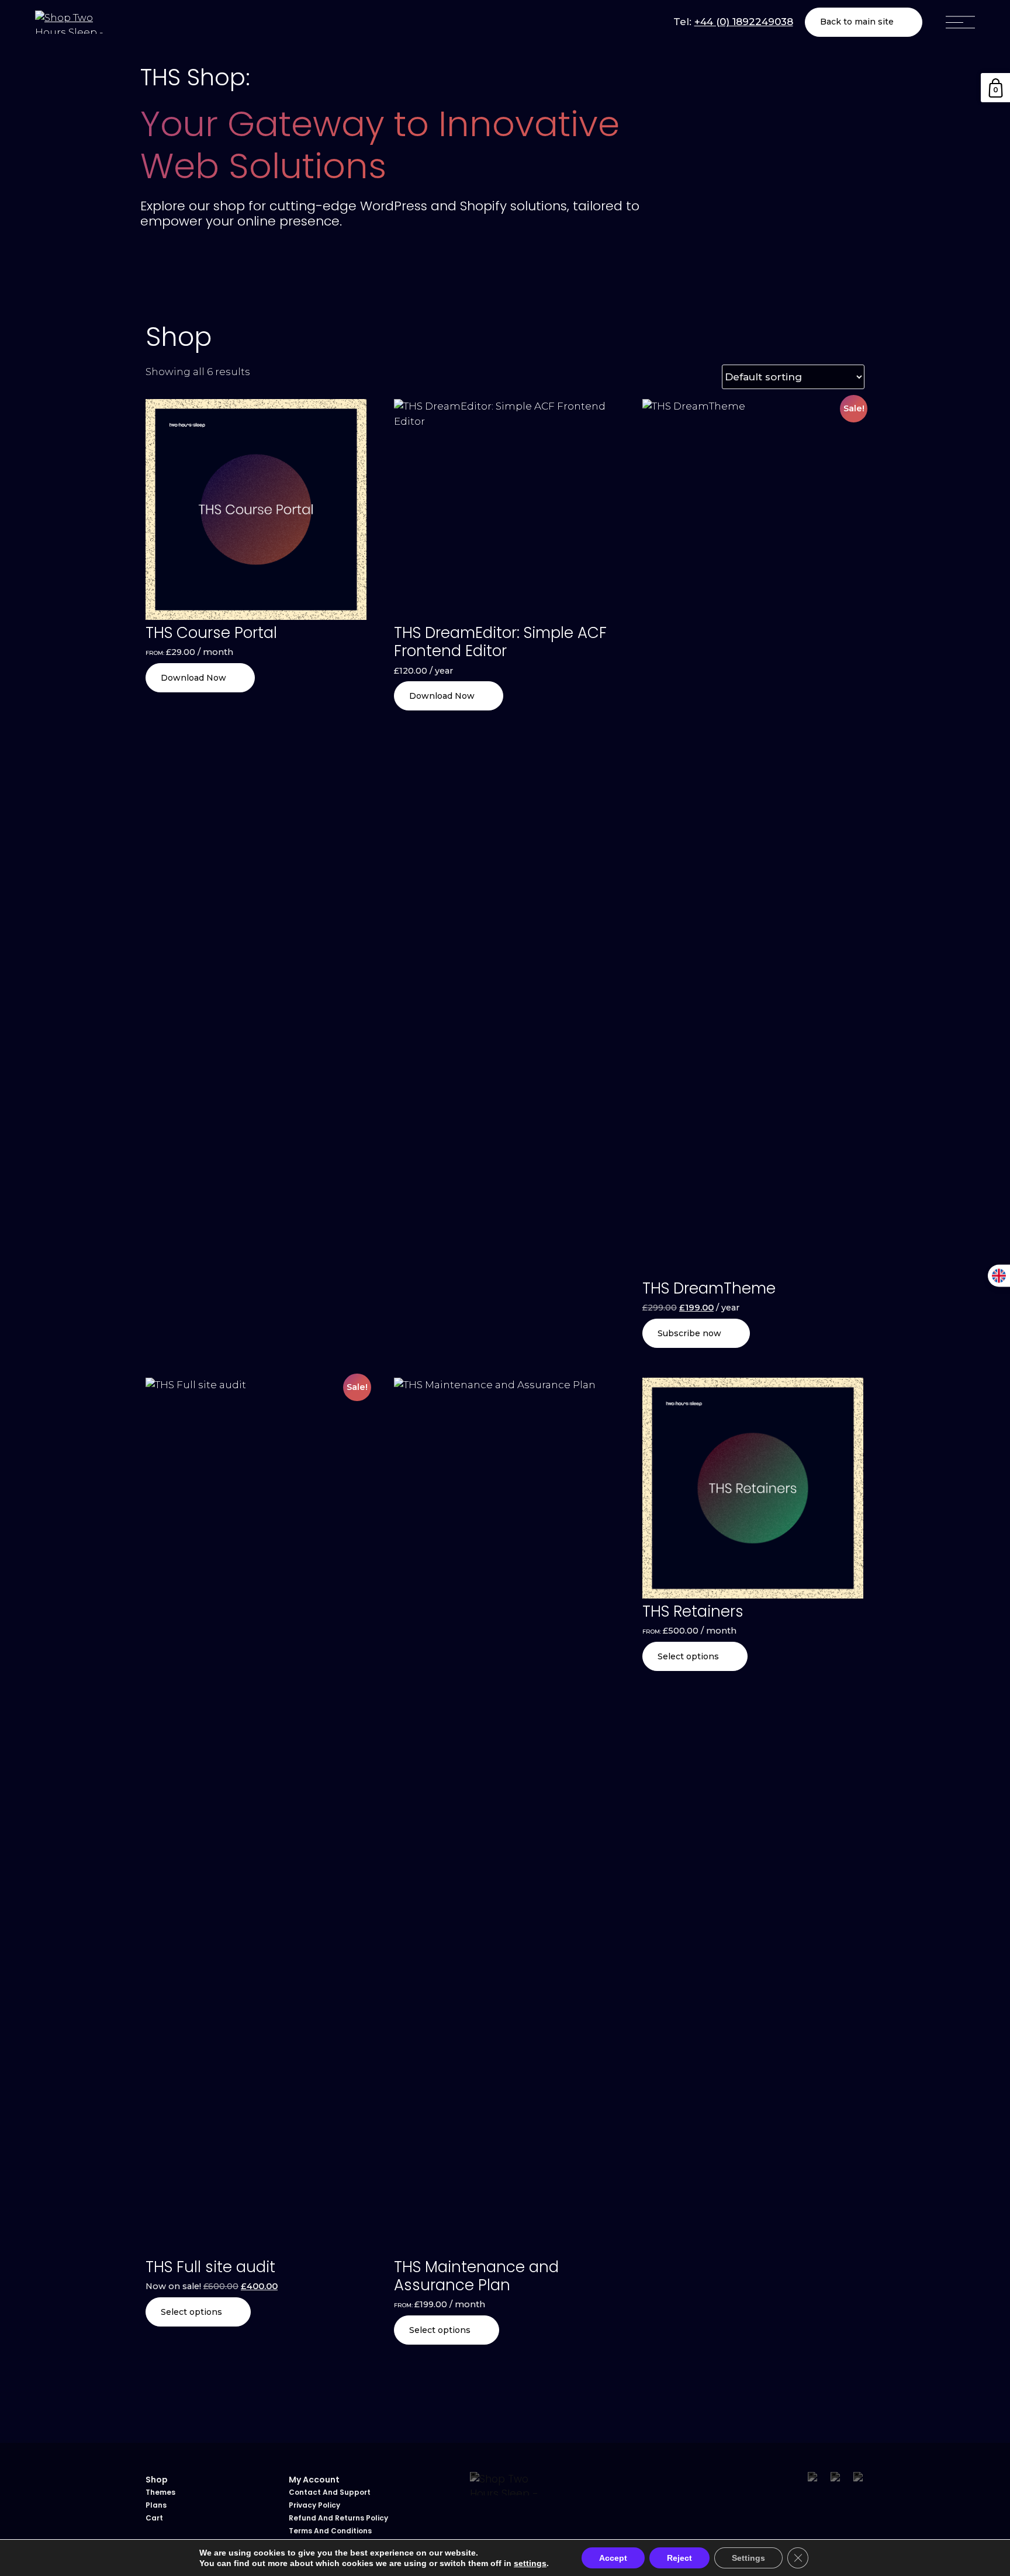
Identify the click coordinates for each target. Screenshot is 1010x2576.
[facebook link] (813, 2478)
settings (530, 2563)
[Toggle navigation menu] (960, 22)
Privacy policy (314, 2505)
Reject (679, 2558)
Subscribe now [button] (689, 1333)
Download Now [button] (442, 696)
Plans (156, 2505)
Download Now (193, 678)
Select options (191, 2312)
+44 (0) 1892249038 (744, 22)
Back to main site (857, 22)
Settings (748, 2558)
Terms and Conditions (330, 2531)
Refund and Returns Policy (338, 2518)
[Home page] (70, 22)
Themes (160, 2492)
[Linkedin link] (859, 2478)
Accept (613, 2558)
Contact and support (330, 2492)
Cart (154, 2518)
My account (314, 2480)
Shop (157, 2480)
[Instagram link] (836, 2478)
